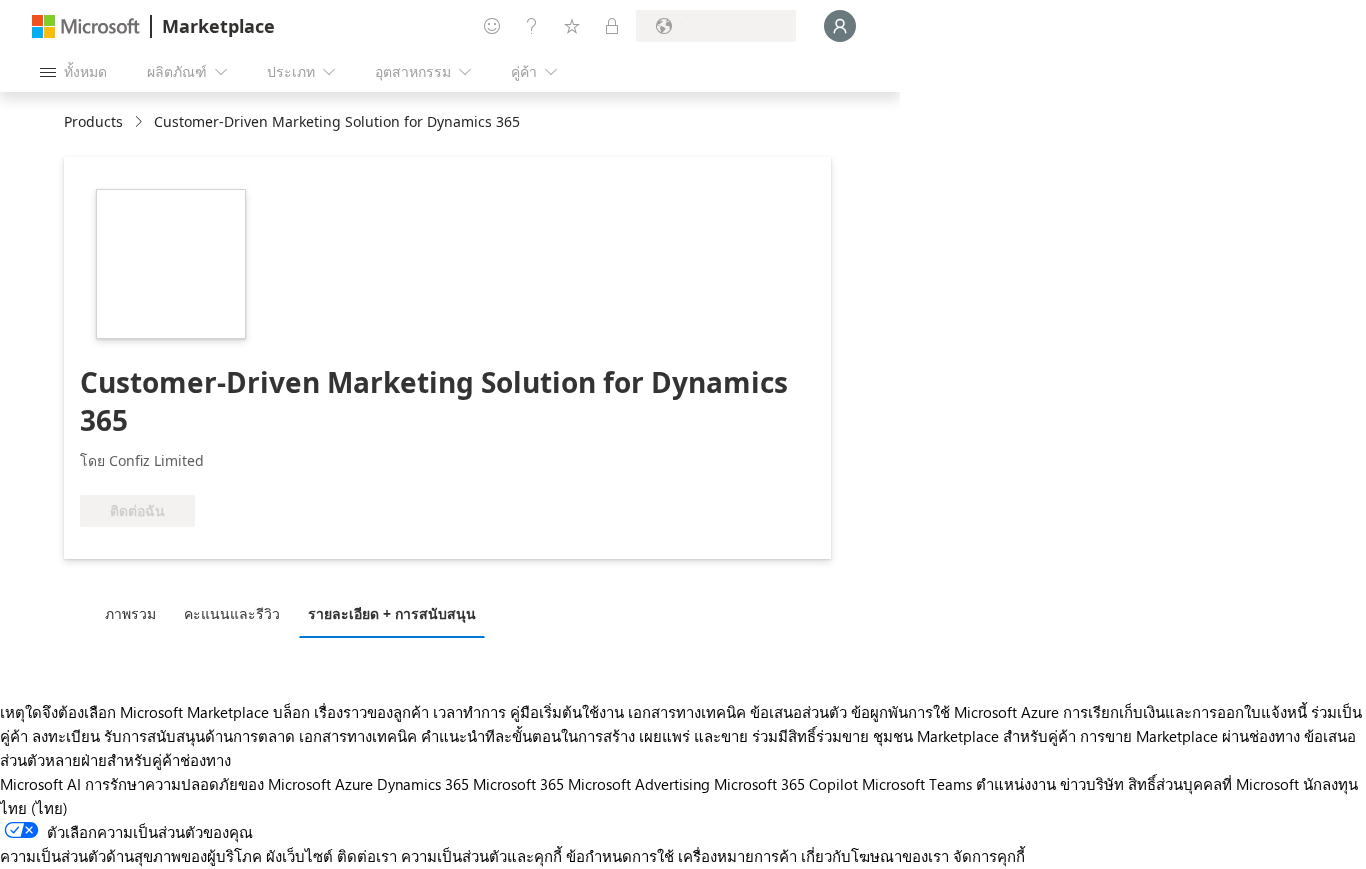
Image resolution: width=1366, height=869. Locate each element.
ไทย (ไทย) (34, 808)
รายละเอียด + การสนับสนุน (392, 613)
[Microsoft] (86, 26)
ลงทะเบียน (66, 736)
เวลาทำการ (469, 712)
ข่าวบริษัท (1092, 784)
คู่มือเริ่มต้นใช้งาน (567, 712)
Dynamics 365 (423, 784)
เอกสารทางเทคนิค (687, 712)
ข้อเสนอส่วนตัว (798, 712)
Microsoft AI (40, 784)
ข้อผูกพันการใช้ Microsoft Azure (957, 712)
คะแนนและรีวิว (232, 613)
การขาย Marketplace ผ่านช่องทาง (1190, 736)
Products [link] (93, 121)
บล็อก (291, 712)
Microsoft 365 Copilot (786, 784)
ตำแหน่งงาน (1016, 784)
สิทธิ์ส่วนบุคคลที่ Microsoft (1213, 784)
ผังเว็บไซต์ (299, 856)
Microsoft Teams (917, 784)
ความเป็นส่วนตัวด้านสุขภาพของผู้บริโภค (131, 856)
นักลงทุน (1330, 784)
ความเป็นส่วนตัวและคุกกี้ (481, 856)
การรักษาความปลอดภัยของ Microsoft (208, 784)
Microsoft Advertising (639, 784)
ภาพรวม (130, 613)
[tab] (135, 613)
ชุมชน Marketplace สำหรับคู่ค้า (974, 736)
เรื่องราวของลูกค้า (371, 712)
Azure (354, 784)
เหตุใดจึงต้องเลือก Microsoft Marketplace (134, 712)
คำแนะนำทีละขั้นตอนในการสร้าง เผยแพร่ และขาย (584, 736)
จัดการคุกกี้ (989, 856)
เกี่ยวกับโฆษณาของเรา (875, 856)
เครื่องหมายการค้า (737, 856)
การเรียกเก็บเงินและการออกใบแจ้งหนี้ (1185, 712)
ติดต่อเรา (367, 856)
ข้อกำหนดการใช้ (620, 856)
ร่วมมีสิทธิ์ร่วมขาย (810, 736)
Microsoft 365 (518, 784)
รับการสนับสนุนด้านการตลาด (199, 736)
